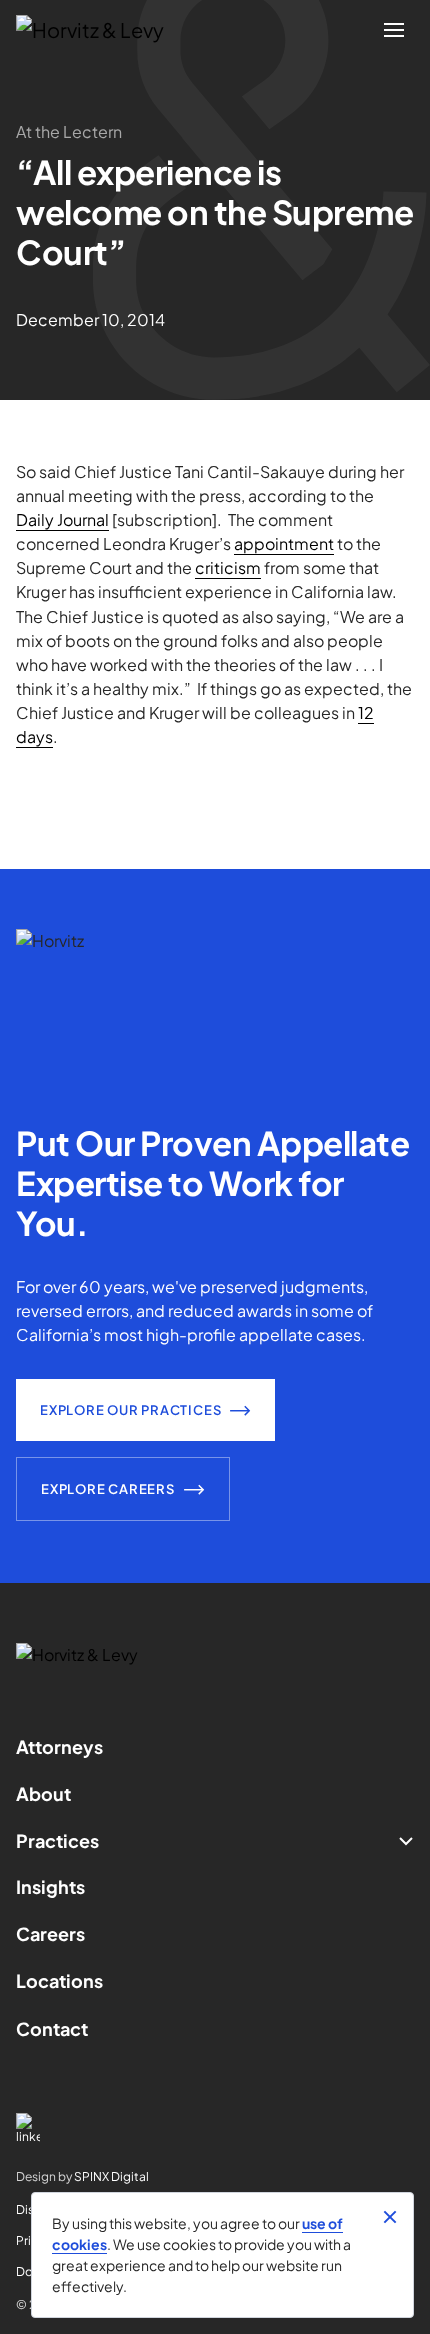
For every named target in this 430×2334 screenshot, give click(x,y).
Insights (50, 1886)
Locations (59, 1980)
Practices (57, 1840)
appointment (284, 543)
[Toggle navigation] (394, 30)
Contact (52, 2028)
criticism (228, 567)
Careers (50, 1933)
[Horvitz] (101, 30)
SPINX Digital (111, 2176)
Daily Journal (62, 519)
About (43, 1793)
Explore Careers (108, 1489)
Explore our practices (130, 1410)
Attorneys (59, 1746)
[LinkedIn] (215, 2128)
